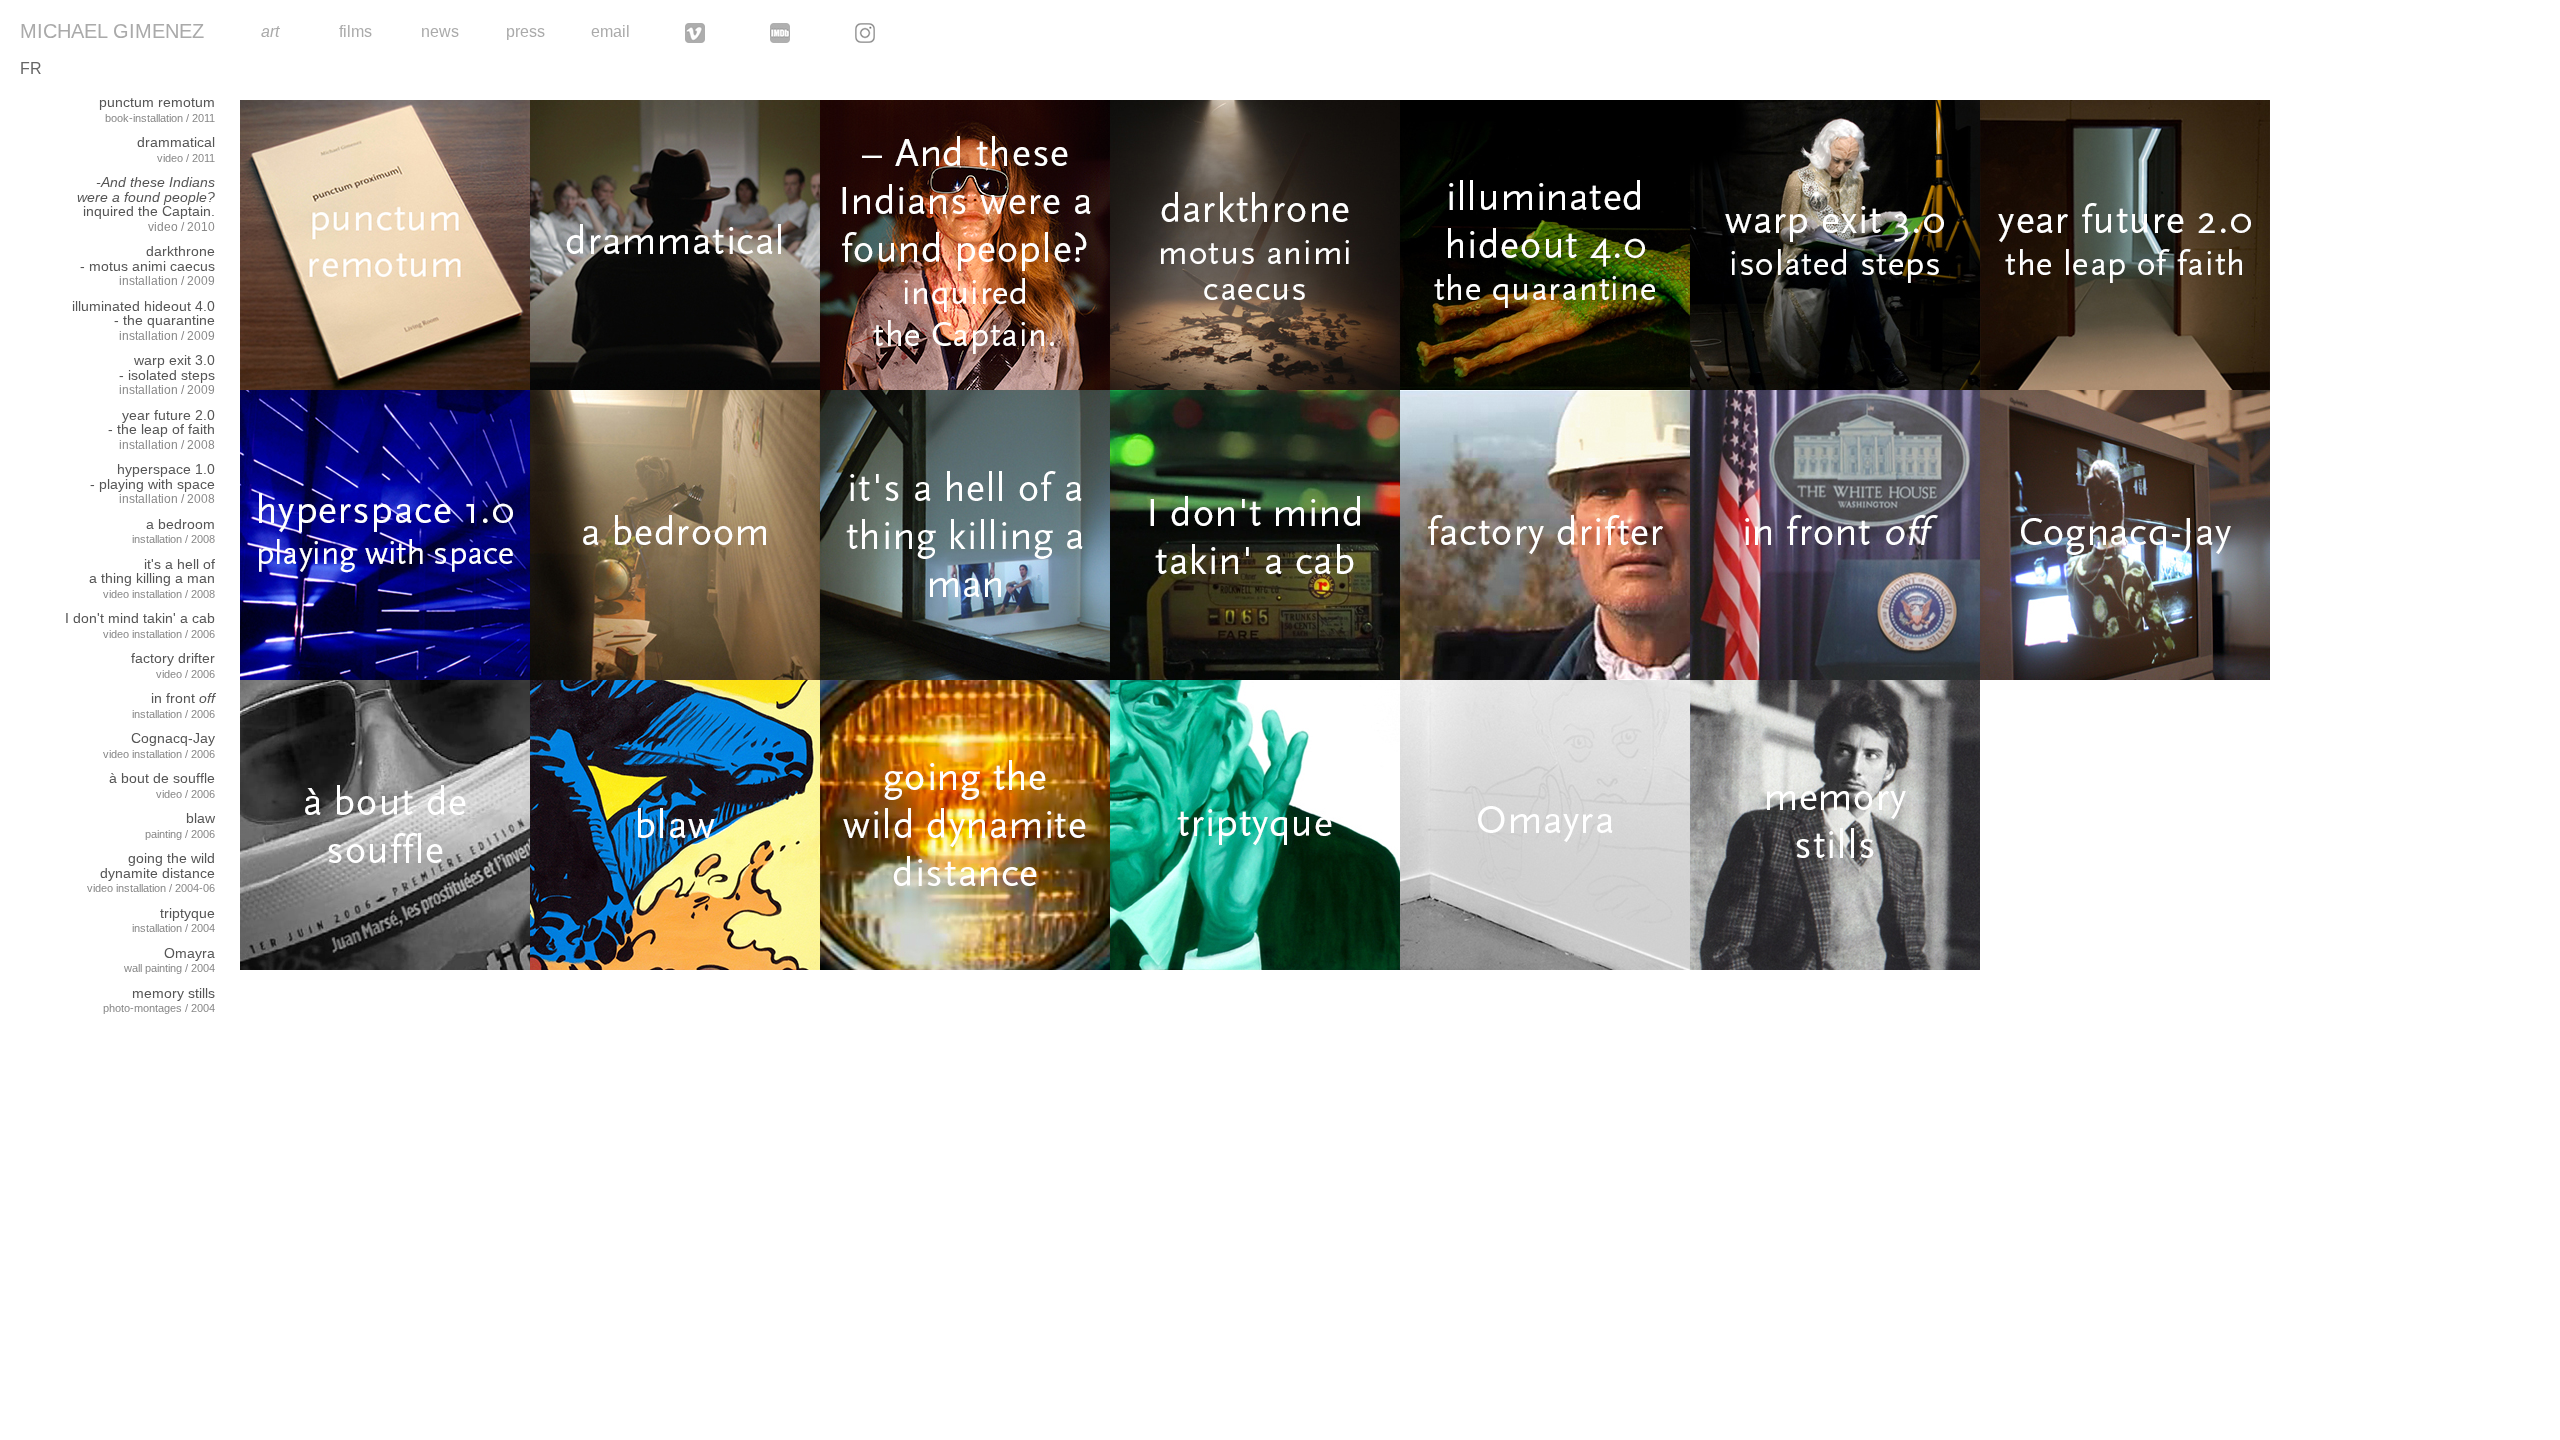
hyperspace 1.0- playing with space (152, 476)
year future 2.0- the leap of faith (161, 422)
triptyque (187, 913)
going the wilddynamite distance (157, 865)
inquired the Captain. (146, 196)
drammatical (176, 142)
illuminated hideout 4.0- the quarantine (143, 313)
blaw (200, 818)
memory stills (173, 993)
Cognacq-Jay (173, 738)
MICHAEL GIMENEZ (112, 31)
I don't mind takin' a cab (140, 618)
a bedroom (180, 524)
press (525, 31)
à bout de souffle (162, 778)
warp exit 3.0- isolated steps (167, 367)
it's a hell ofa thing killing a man (152, 571)
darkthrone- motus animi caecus (147, 258)
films (355, 31)
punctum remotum (157, 102)
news (440, 31)
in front (183, 698)
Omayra (189, 953)
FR (31, 68)
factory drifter (173, 658)
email (610, 31)
